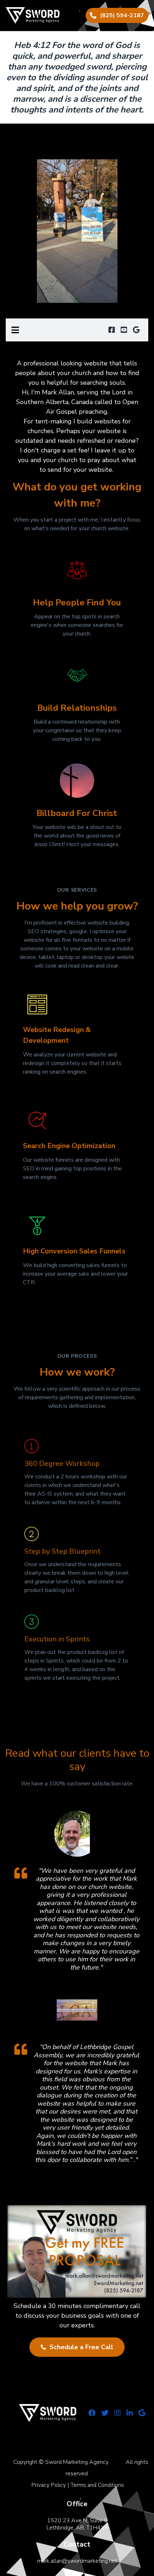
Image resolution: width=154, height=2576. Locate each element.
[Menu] (15, 330)
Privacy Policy (49, 2485)
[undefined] (112, 330)
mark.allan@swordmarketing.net (77, 2561)
